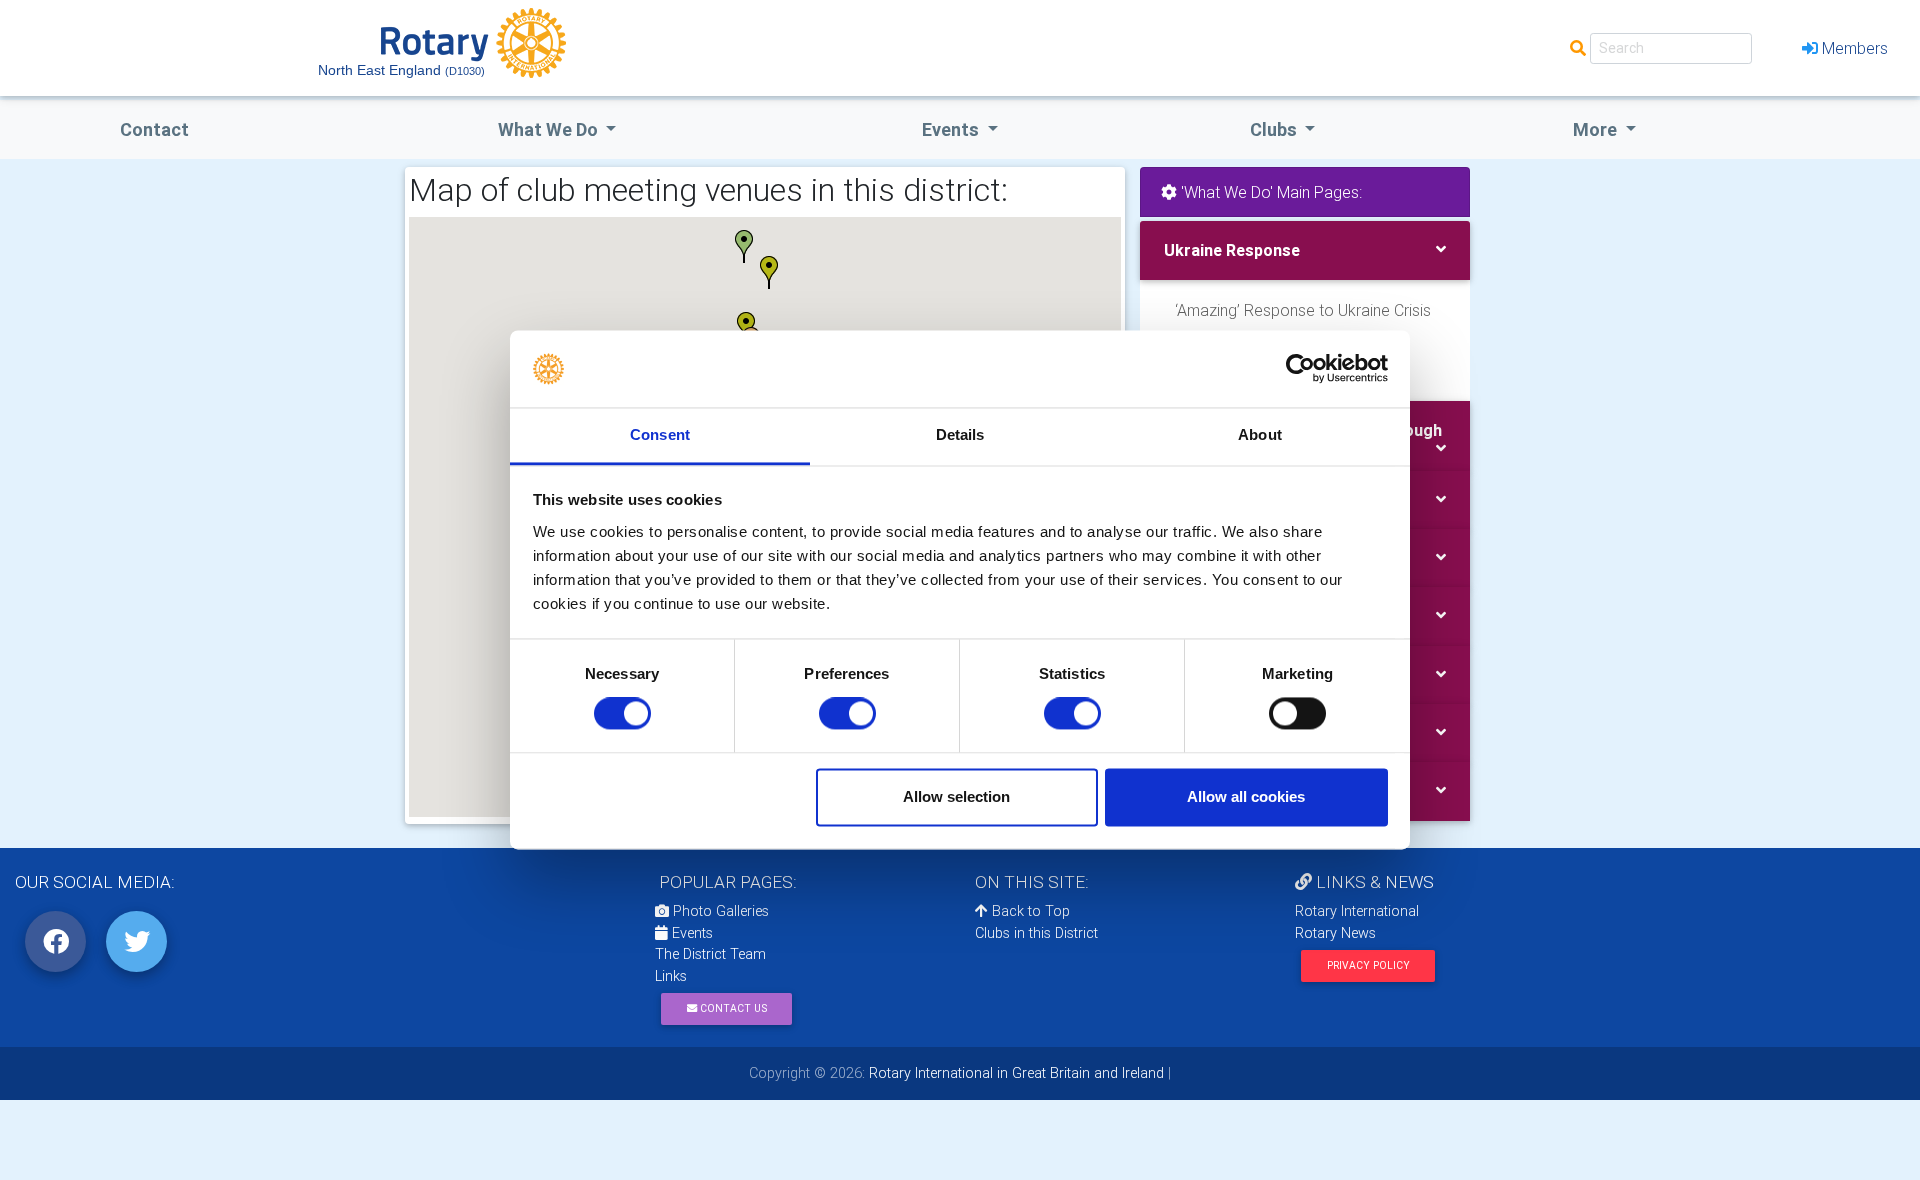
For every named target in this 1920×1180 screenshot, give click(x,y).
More (1597, 129)
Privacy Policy (1368, 965)
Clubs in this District (1036, 933)
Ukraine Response (1232, 250)
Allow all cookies (1246, 796)
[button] (777, 273)
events (952, 129)
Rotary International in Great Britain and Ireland (1014, 1073)
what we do (550, 129)
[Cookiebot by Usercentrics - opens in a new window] (1300, 369)
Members (1855, 48)
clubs (1275, 129)
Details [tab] (960, 434)
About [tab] (1260, 434)
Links (671, 976)
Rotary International (1357, 911)
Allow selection (956, 796)
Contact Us (732, 1008)
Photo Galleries (719, 911)
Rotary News (1335, 933)
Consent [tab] (660, 434)
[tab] (1305, 250)
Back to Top (1029, 911)
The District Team (710, 954)
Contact (154, 129)
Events (690, 933)
